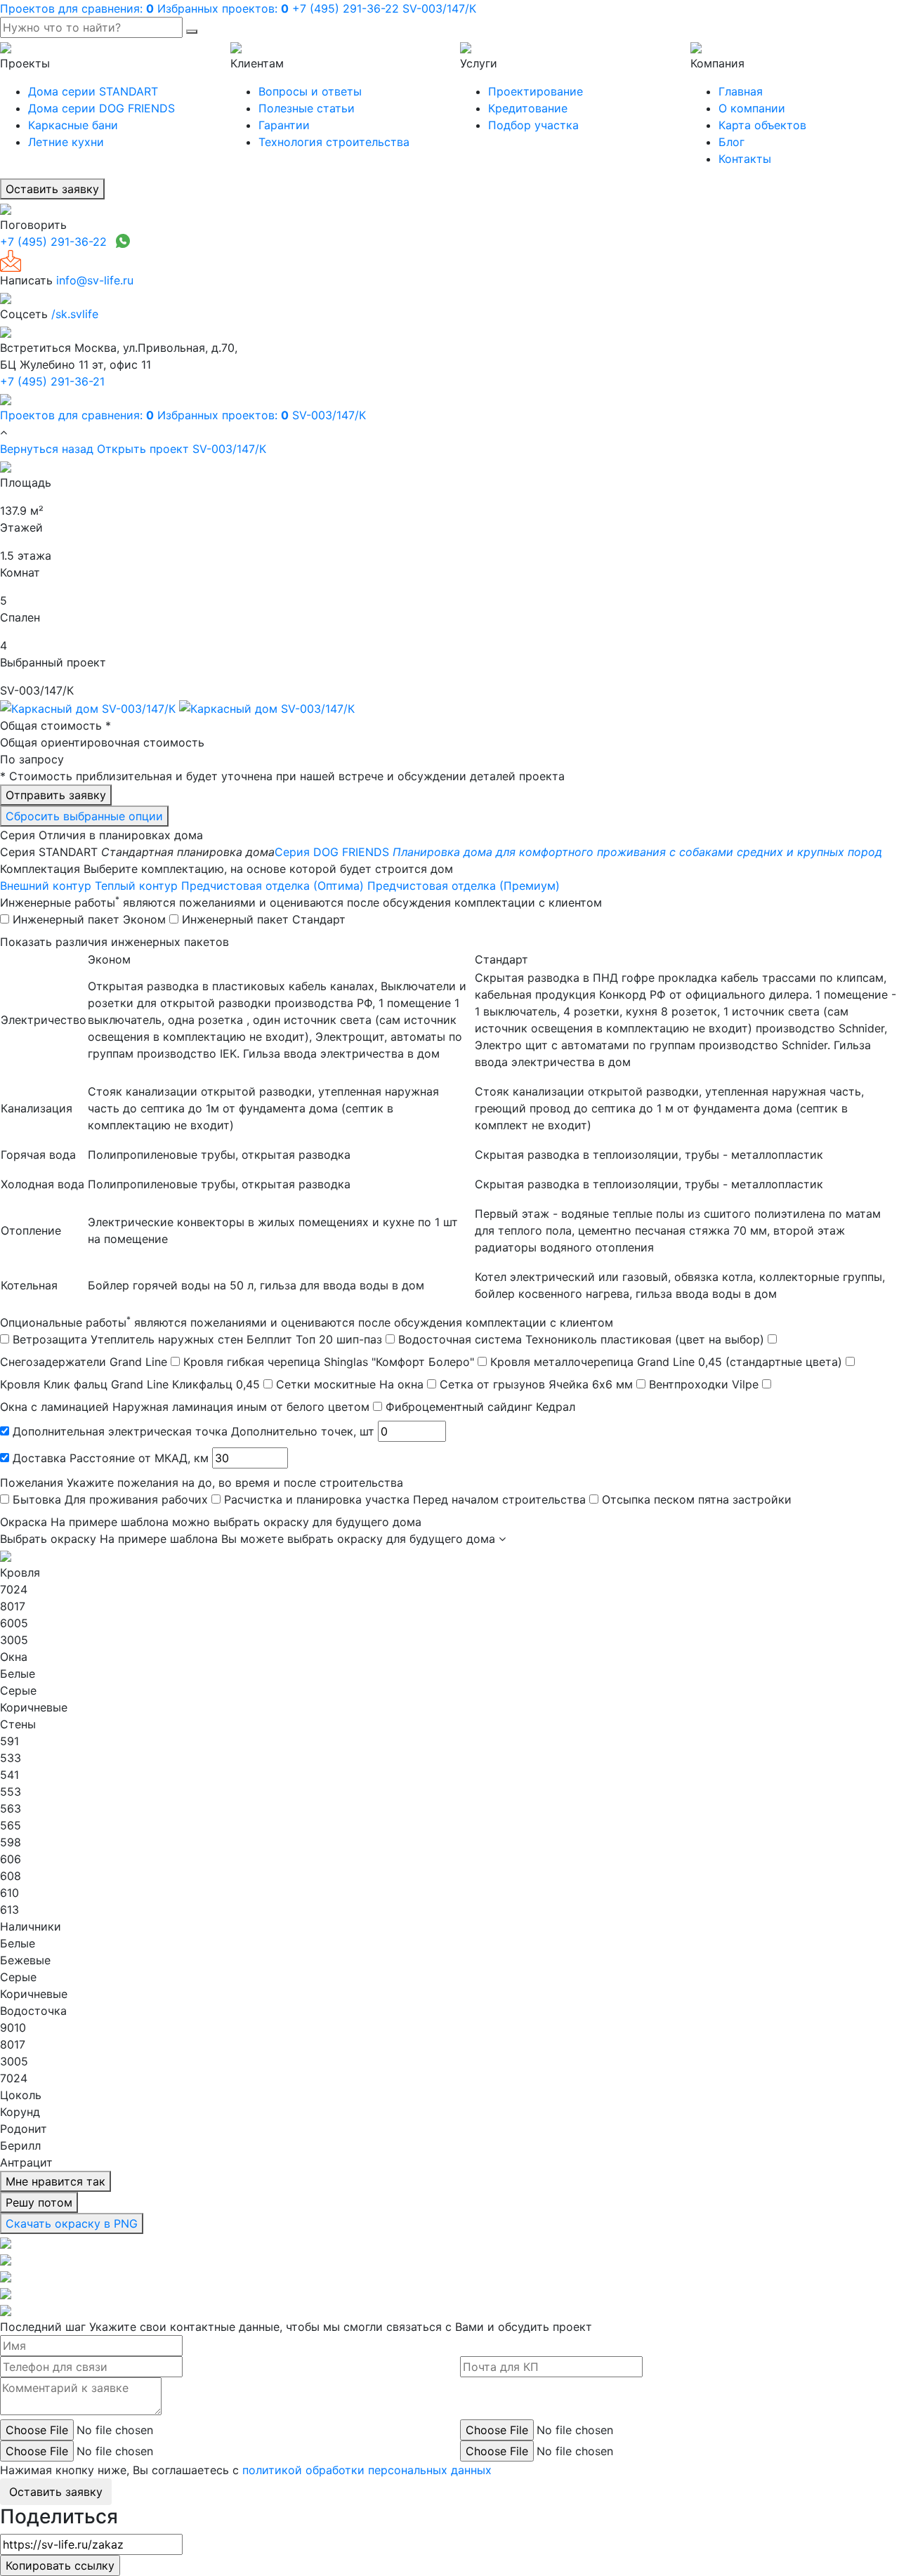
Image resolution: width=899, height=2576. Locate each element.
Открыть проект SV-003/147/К (182, 449)
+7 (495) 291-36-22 (53, 242)
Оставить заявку (52, 189)
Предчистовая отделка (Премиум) (464, 886)
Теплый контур (136, 886)
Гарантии (284, 125)
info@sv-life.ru (95, 280)
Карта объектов (762, 125)
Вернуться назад (47, 449)
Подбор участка (533, 125)
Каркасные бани (73, 125)
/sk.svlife (75, 314)
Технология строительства (334, 142)
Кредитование (528, 108)
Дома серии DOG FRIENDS (101, 108)
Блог (731, 142)
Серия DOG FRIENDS (578, 852)
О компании (752, 108)
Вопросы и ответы (310, 91)
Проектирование (536, 91)
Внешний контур (46, 886)
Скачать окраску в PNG (72, 2223)
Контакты (745, 159)
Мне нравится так (55, 2181)
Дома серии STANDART (93, 91)
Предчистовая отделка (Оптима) (273, 886)
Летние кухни (66, 142)
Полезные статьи (307, 108)
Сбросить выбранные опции (84, 816)
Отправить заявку (56, 795)
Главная (741, 91)
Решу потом (39, 2202)
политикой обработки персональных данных (367, 2470)
